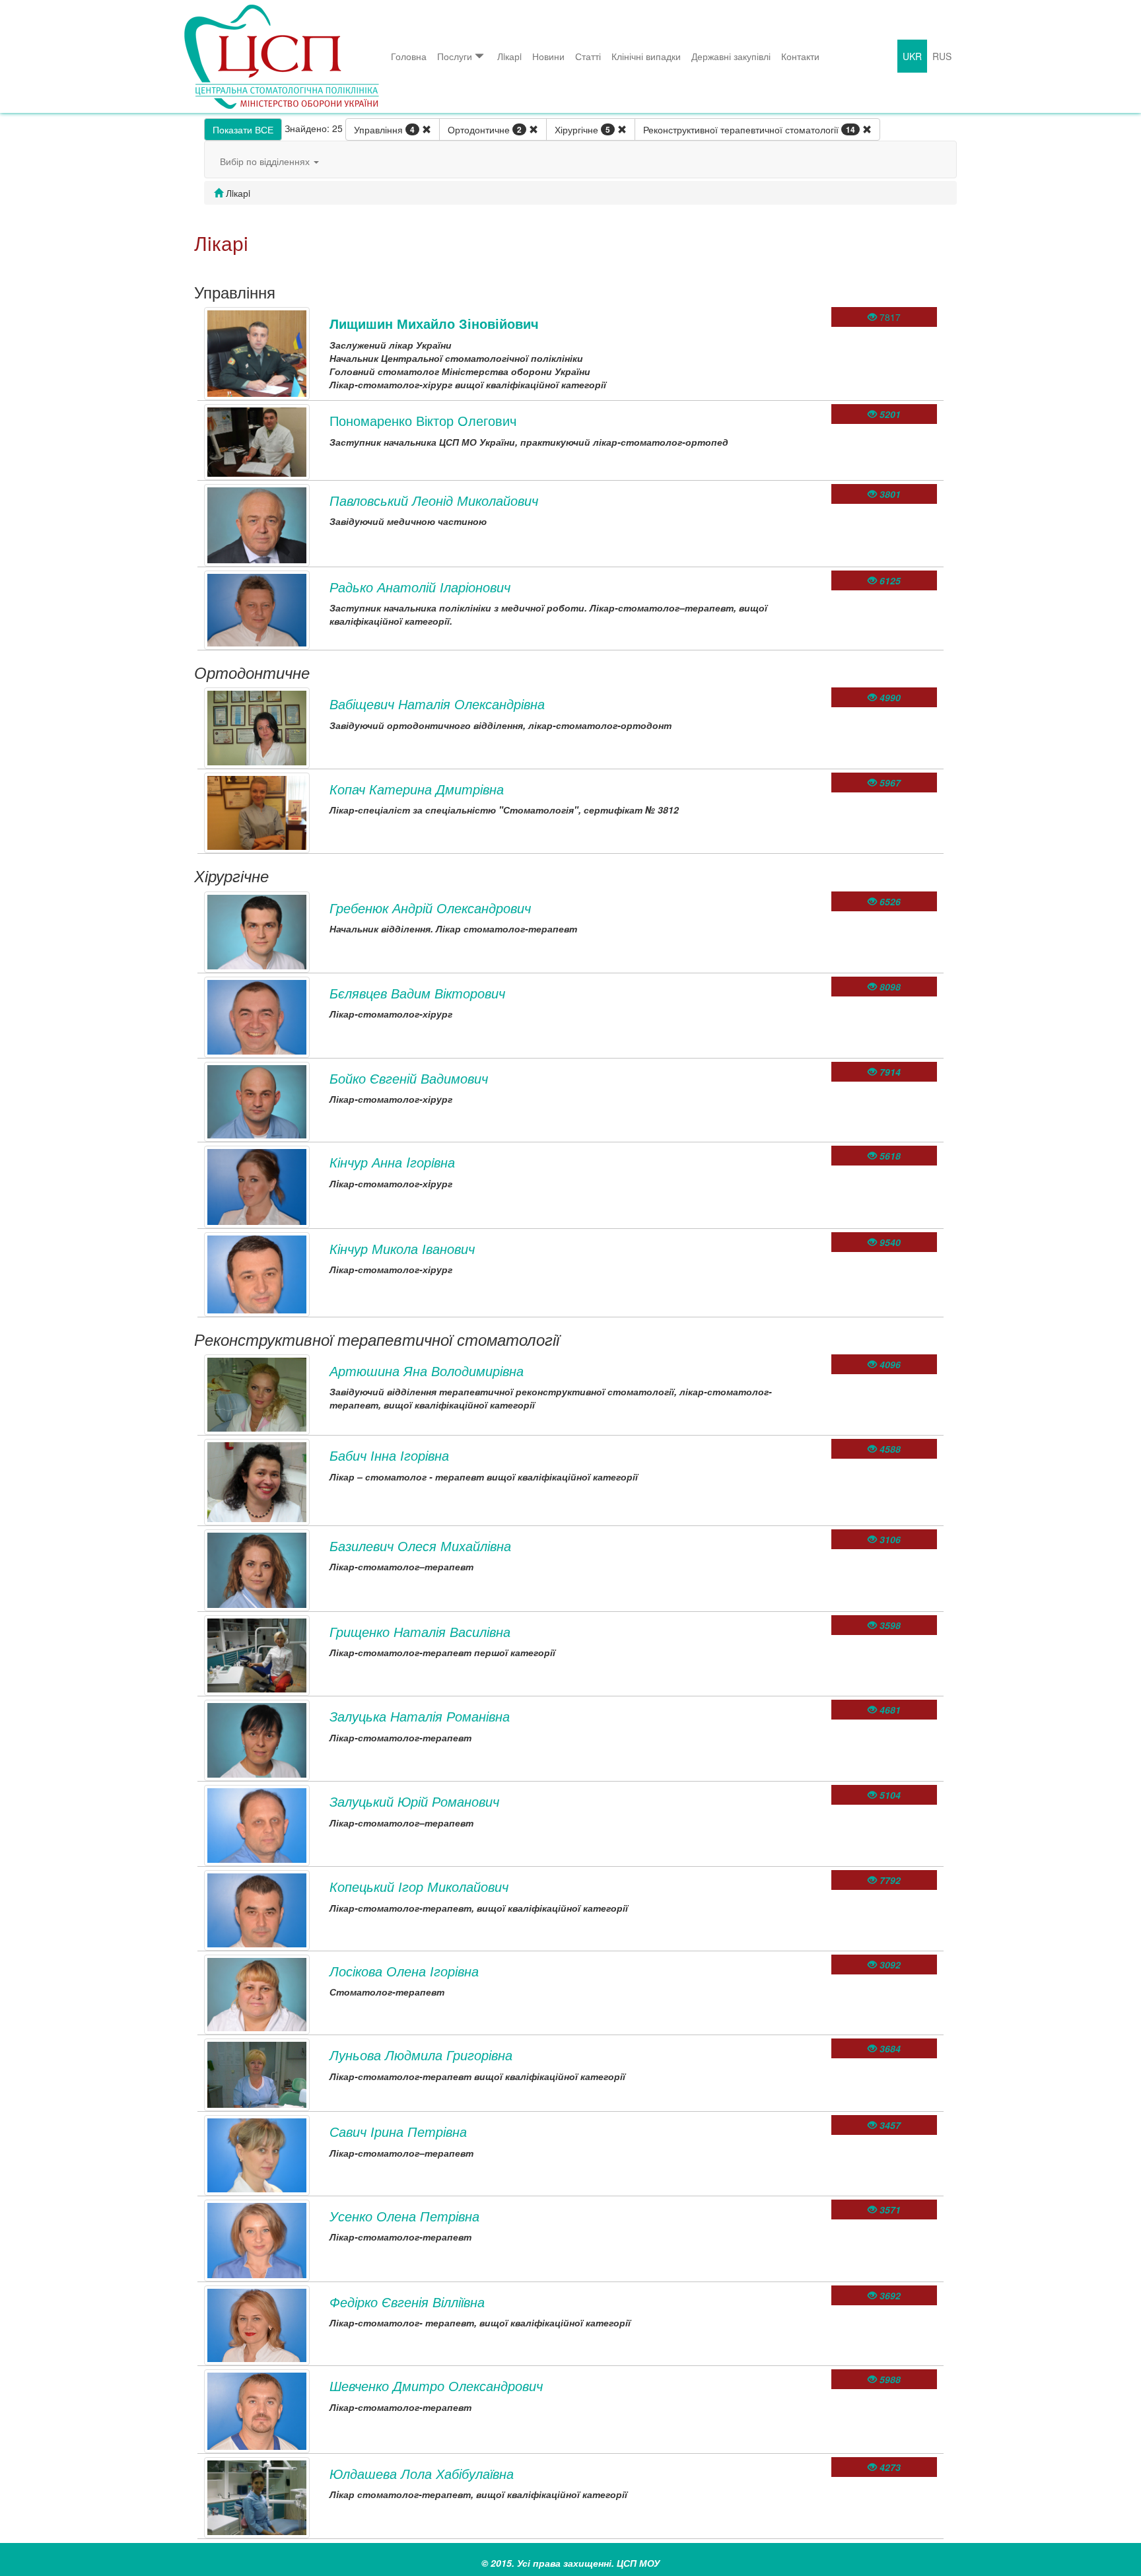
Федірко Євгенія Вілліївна (407, 2302)
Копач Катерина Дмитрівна (417, 789)
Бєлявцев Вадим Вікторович (417, 993)
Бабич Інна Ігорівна (389, 1455)
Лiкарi (509, 56)
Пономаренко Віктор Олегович (423, 420)
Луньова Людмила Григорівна (421, 2055)
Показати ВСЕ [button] (243, 129)
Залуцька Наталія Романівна (420, 1716)
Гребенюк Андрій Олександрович (430, 908)
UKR (912, 56)
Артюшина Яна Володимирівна (427, 1371)
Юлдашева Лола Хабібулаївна (422, 2473)
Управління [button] (384, 129)
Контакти (800, 56)
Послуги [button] (455, 56)
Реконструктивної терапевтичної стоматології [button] (749, 129)
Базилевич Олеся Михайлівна (420, 1546)
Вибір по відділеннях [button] (266, 161)
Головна (409, 56)
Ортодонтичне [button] (485, 129)
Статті (588, 56)
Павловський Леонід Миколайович (434, 500)
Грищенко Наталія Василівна (420, 1631)
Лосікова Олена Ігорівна (404, 1971)
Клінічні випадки (646, 56)
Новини (548, 56)
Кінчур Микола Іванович (402, 1248)
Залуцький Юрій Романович (414, 1801)
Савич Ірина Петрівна (398, 2131)
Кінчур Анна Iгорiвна (392, 1162)
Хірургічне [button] (582, 129)
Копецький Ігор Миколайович (419, 1886)
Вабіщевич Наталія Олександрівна (437, 704)
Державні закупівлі (731, 56)
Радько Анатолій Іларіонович (420, 587)
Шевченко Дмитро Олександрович (436, 2385)
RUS (942, 56)
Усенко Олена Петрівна (404, 2216)
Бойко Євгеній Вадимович (409, 1078)
